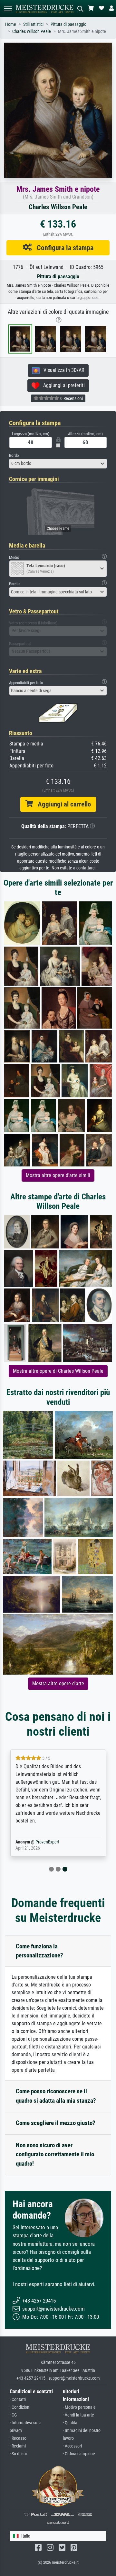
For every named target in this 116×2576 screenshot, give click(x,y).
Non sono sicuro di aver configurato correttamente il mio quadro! (55, 2155)
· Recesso (18, 2438)
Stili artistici (33, 24)
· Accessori (72, 2446)
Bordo (14, 455)
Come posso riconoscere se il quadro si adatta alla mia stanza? (56, 2096)
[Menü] (8, 9)
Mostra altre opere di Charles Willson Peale (58, 1371)
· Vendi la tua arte (78, 2415)
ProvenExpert (47, 1842)
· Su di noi (18, 2454)
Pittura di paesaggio (68, 24)
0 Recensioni (71, 398)
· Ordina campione (79, 2454)
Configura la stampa (63, 248)
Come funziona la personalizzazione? (39, 1951)
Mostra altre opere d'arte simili (58, 1175)
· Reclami (18, 2446)
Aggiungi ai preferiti (62, 385)
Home (11, 24)
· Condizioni (20, 2407)
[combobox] (58, 464)
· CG (13, 2415)
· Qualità (70, 2423)
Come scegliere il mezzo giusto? (56, 2123)
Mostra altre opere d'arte (58, 1683)
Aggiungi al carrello (62, 804)
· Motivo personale (79, 2407)
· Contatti (18, 2400)
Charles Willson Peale (32, 31)
